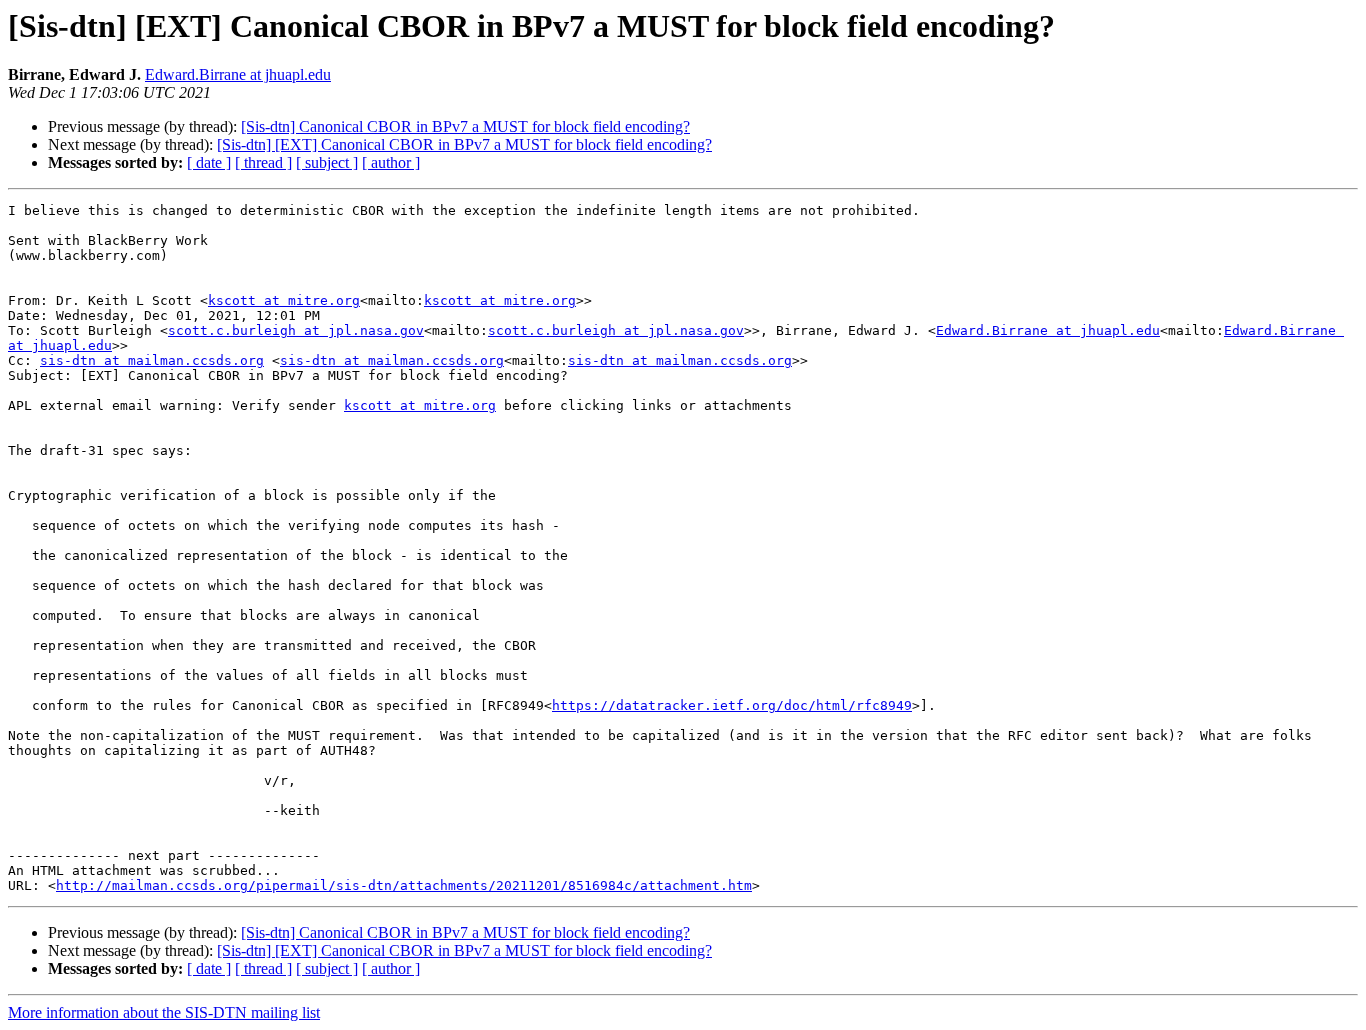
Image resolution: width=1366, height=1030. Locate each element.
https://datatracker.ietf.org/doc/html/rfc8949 (732, 705)
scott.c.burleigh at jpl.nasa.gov (296, 330)
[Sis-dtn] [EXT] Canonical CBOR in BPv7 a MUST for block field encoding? (464, 144)
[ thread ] (263, 162)
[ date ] (209, 162)
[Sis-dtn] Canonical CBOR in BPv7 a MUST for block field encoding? (465, 126)
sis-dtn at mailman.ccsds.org (152, 360)
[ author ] (391, 162)
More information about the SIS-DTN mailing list (164, 1012)
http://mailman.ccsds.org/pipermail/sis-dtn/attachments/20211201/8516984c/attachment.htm (404, 885)
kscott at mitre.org (284, 300)
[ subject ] (327, 162)
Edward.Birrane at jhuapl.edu (238, 74)
